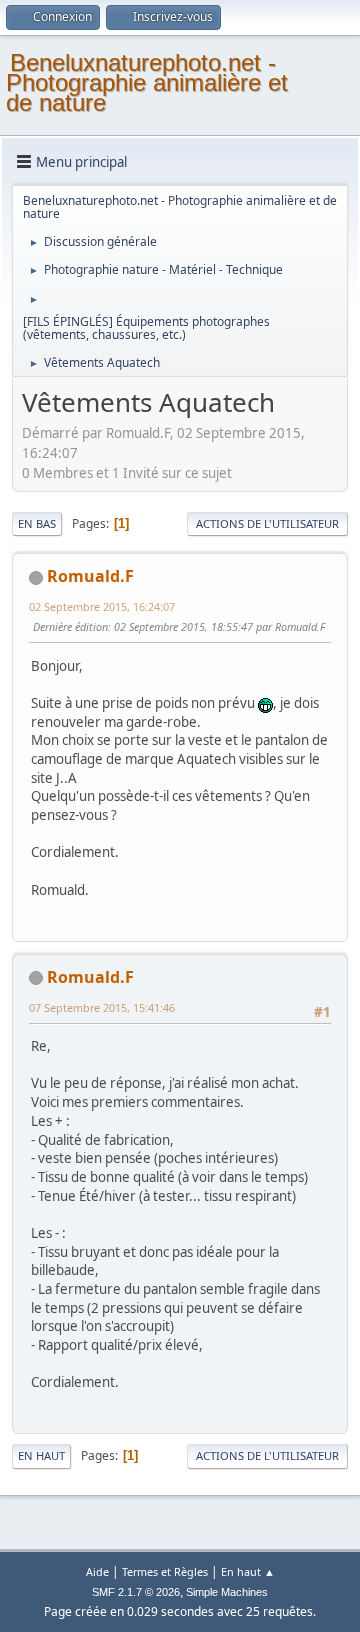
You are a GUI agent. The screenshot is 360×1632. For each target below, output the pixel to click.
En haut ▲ (248, 1571)
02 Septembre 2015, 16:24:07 (102, 606)
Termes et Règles (165, 1571)
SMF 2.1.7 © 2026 (136, 1592)
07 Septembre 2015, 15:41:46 (102, 1007)
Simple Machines (227, 1592)
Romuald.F (90, 576)
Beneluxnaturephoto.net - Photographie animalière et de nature (147, 82)
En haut (41, 1455)
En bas (37, 523)
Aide (97, 1571)
